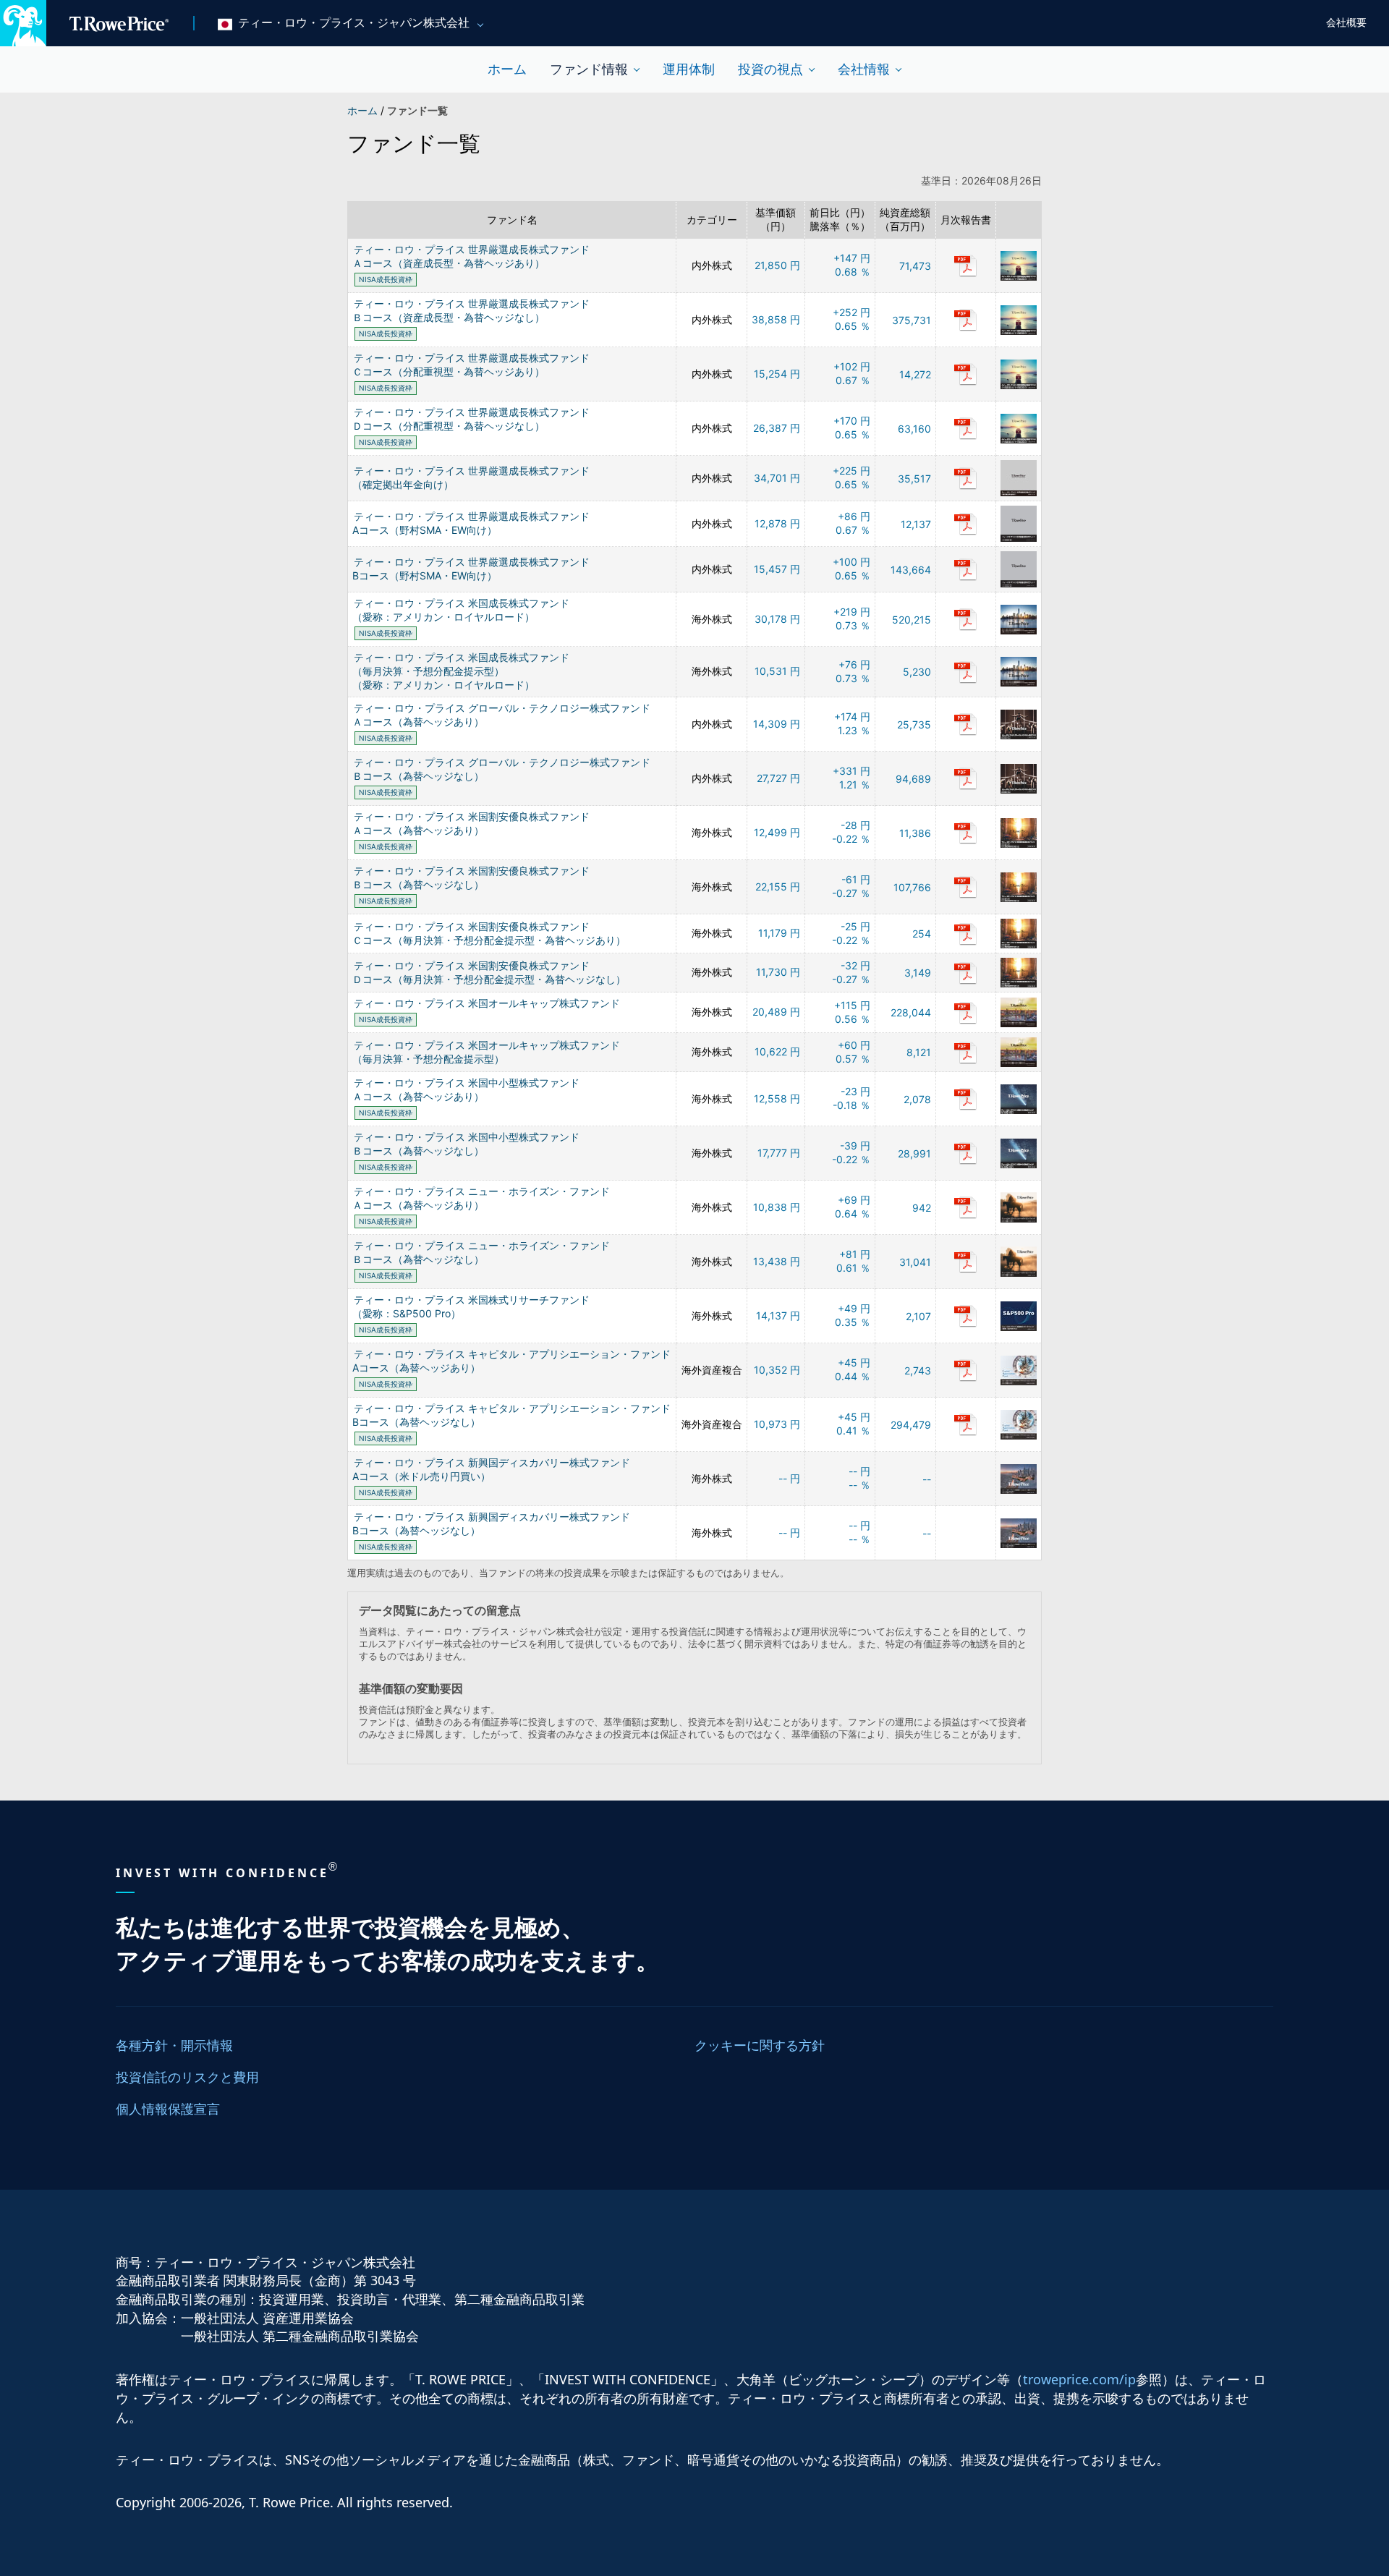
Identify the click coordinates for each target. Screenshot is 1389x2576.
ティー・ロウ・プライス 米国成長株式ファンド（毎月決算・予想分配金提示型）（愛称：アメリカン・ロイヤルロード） (461, 671)
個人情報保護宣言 (168, 2109)
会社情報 (864, 69)
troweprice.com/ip (1079, 2379)
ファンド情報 (589, 69)
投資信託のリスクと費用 (187, 2077)
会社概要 (1346, 23)
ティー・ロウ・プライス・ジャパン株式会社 (354, 23)
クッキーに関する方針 (760, 2045)
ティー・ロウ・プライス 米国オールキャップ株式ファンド (487, 1003)
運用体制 (689, 69)
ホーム (507, 69)
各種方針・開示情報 (174, 2045)
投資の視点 (770, 69)
